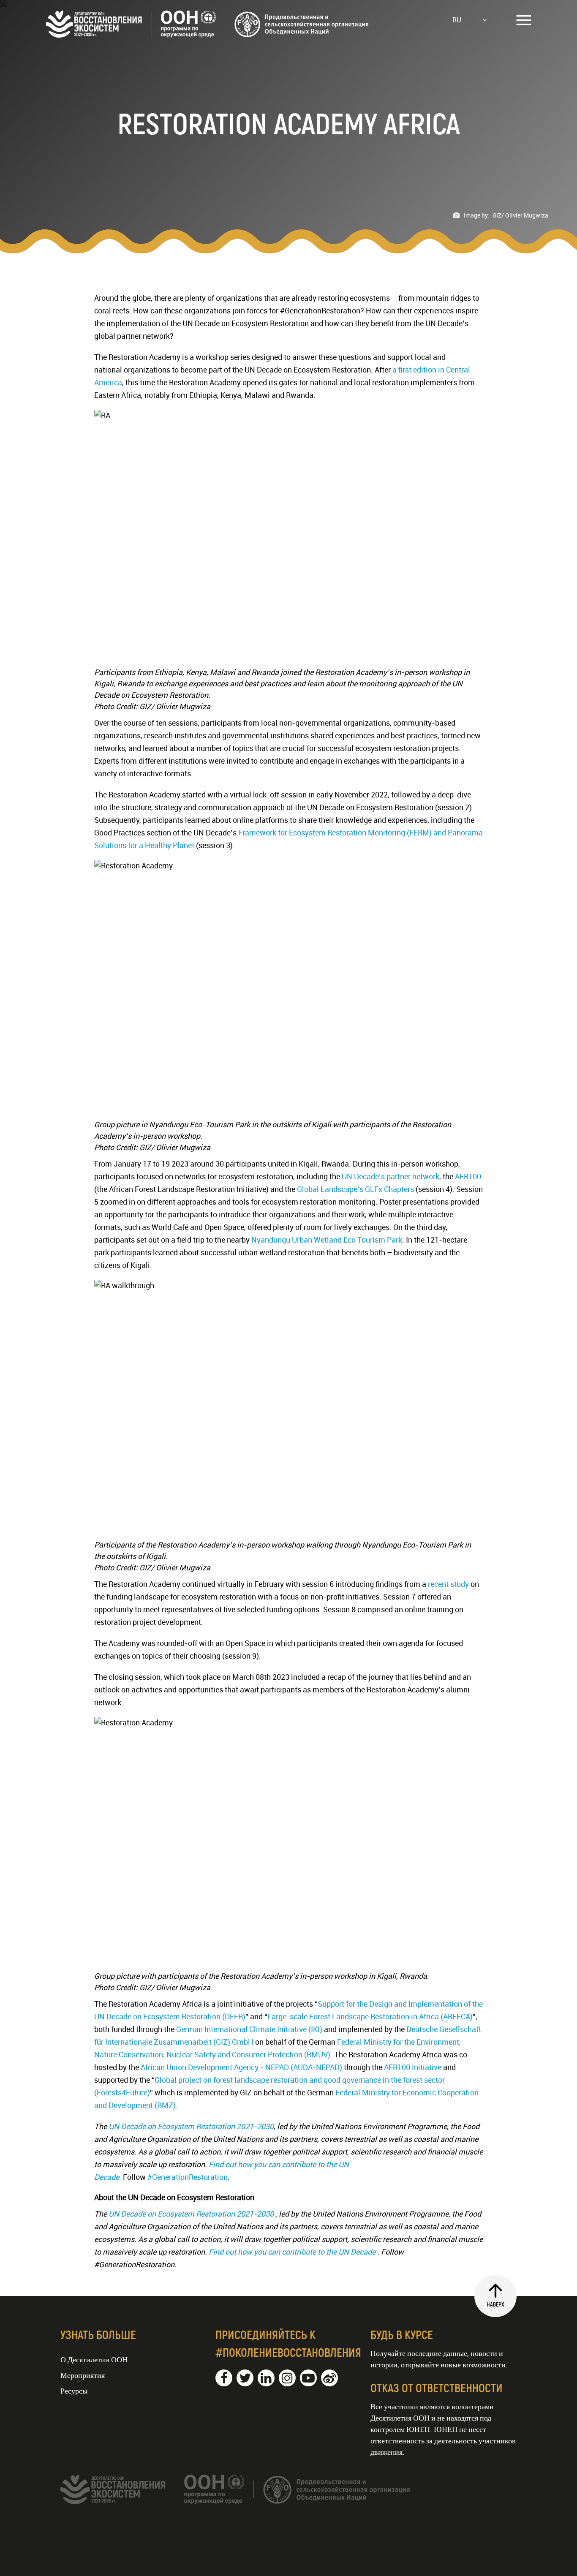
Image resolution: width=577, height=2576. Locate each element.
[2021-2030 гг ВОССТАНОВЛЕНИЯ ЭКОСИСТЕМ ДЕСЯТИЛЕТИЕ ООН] (208, 35)
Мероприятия (83, 2375)
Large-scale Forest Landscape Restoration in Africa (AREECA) (370, 2016)
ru (457, 20)
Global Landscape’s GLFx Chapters (355, 1189)
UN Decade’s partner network (391, 1176)
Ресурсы (74, 2391)
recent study (448, 1584)
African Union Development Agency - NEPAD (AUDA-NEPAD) (241, 2067)
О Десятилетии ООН (94, 2359)
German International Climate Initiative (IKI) (249, 2029)
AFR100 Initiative (413, 2067)
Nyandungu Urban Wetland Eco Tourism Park (326, 1240)
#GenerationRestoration (188, 2177)
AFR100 (467, 1176)
